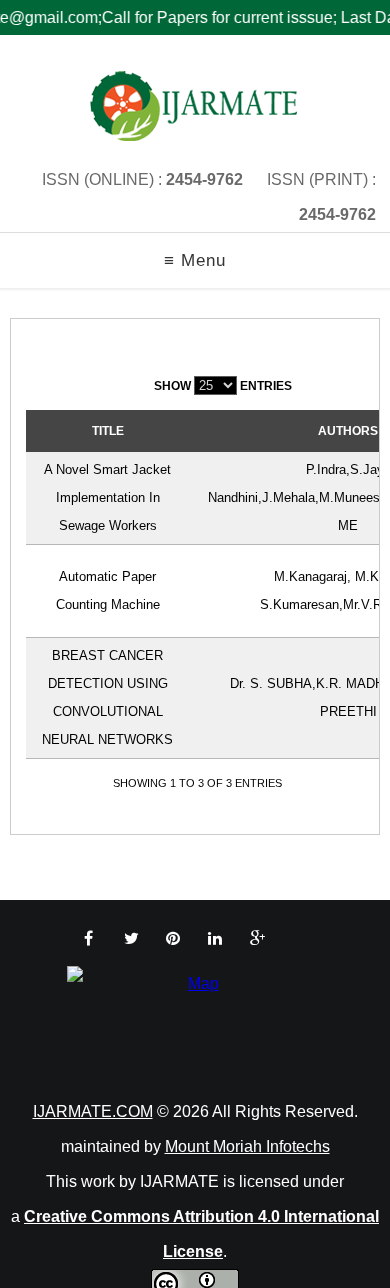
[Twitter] (131, 938)
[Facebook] (88, 938)
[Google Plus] (257, 938)
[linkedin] (215, 938)
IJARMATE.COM (93, 1111)
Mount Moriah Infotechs (247, 1146)
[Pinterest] (173, 938)
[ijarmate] (195, 106)
